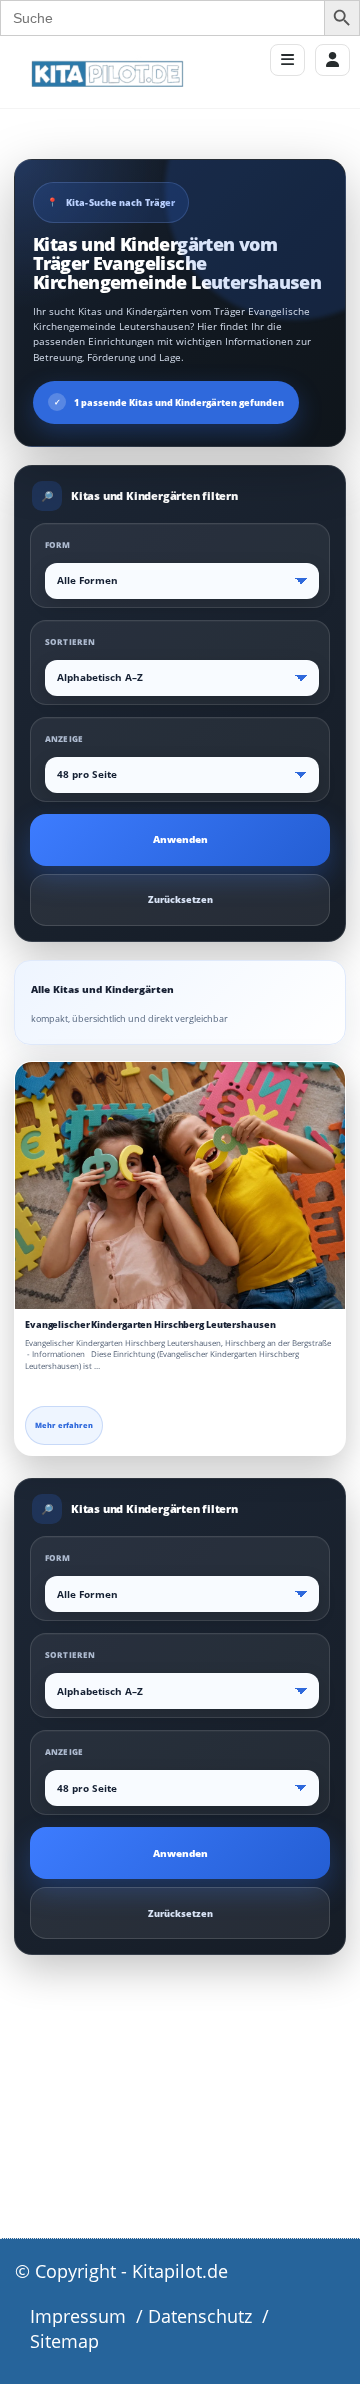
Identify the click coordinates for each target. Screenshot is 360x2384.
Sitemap (64, 2341)
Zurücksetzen (180, 899)
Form (58, 544)
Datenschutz (200, 2316)
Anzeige (64, 738)
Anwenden (180, 839)
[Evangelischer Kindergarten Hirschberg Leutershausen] (180, 1186)
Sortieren (70, 641)
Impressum (78, 2316)
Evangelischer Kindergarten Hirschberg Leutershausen (150, 1324)
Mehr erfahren (64, 1425)
